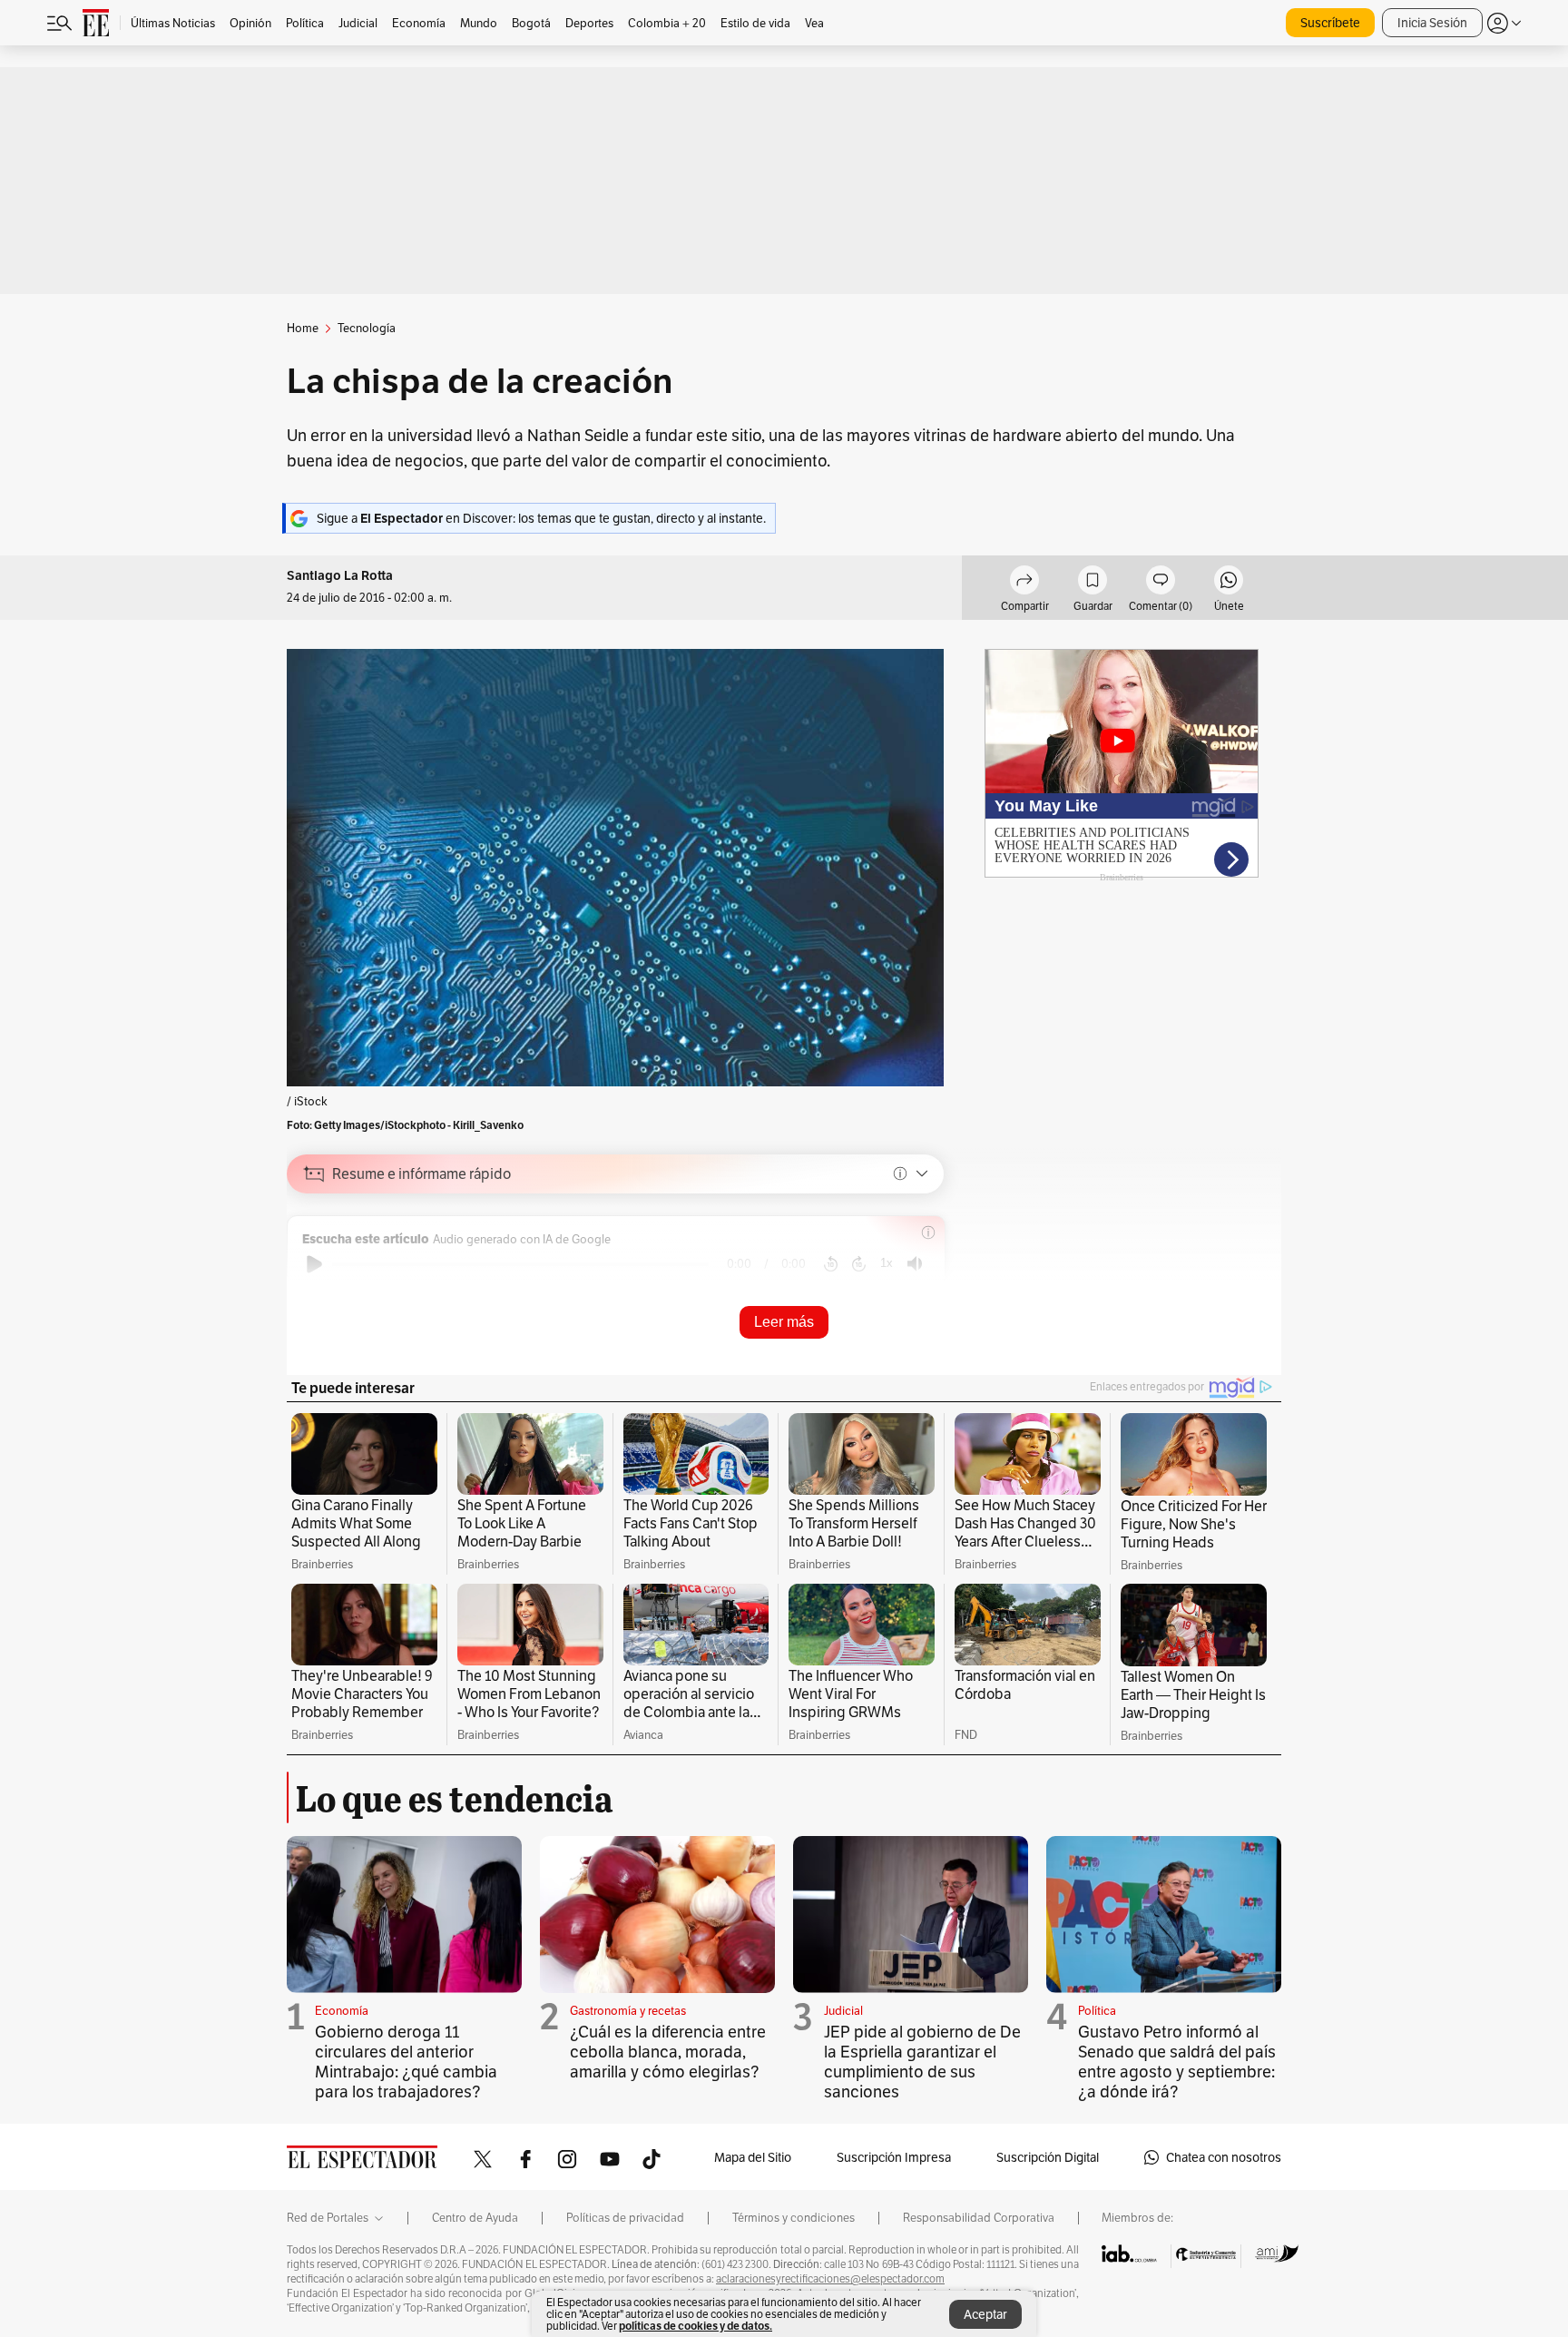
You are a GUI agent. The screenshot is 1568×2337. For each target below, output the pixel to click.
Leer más (784, 1322)
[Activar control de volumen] (915, 1264)
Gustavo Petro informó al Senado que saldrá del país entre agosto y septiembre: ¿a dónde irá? (1177, 2062)
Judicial (843, 2011)
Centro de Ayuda (475, 2218)
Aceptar (985, 2314)
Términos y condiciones (794, 2218)
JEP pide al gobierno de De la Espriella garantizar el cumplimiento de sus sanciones (922, 2062)
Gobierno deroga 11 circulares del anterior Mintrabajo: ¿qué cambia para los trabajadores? (406, 2062)
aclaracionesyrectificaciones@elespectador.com (830, 2279)
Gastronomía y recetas (628, 2011)
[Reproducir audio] (314, 1264)
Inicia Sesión (1432, 23)
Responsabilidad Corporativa (979, 2218)
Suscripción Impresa (894, 2157)
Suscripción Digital (1048, 2157)
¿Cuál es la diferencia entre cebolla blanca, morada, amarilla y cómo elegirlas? (668, 2052)
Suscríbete (1330, 23)
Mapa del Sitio (753, 2157)
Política (1097, 2011)
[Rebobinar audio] (831, 1264)
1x (887, 1263)
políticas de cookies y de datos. (696, 2326)
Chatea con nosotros (1224, 2157)
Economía (342, 2011)
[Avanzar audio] (859, 1264)
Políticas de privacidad (625, 2218)
